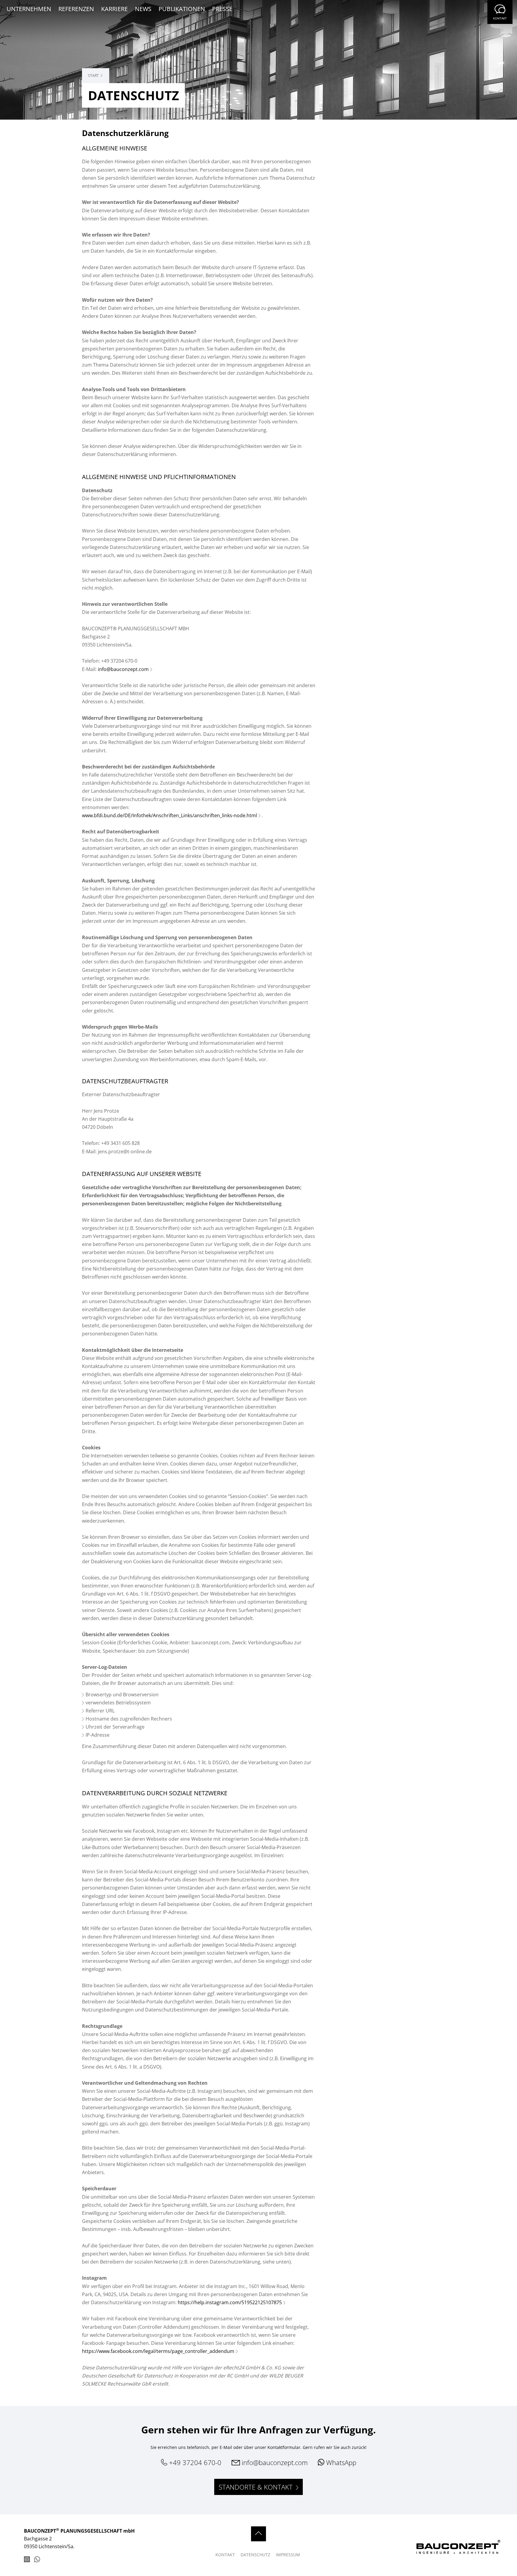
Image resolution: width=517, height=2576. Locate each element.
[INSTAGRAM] (27, 2560)
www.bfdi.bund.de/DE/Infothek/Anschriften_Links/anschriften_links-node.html (169, 815)
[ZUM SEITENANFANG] (258, 2534)
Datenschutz (256, 2555)
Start (93, 76)
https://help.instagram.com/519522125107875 (230, 2302)
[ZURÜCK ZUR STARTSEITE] (445, 2551)
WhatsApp (340, 2462)
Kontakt (500, 18)
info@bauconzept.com (123, 669)
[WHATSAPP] (37, 2560)
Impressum (288, 2555)
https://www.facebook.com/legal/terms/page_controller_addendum (158, 2351)
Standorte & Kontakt (257, 2487)
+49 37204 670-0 (194, 2462)
